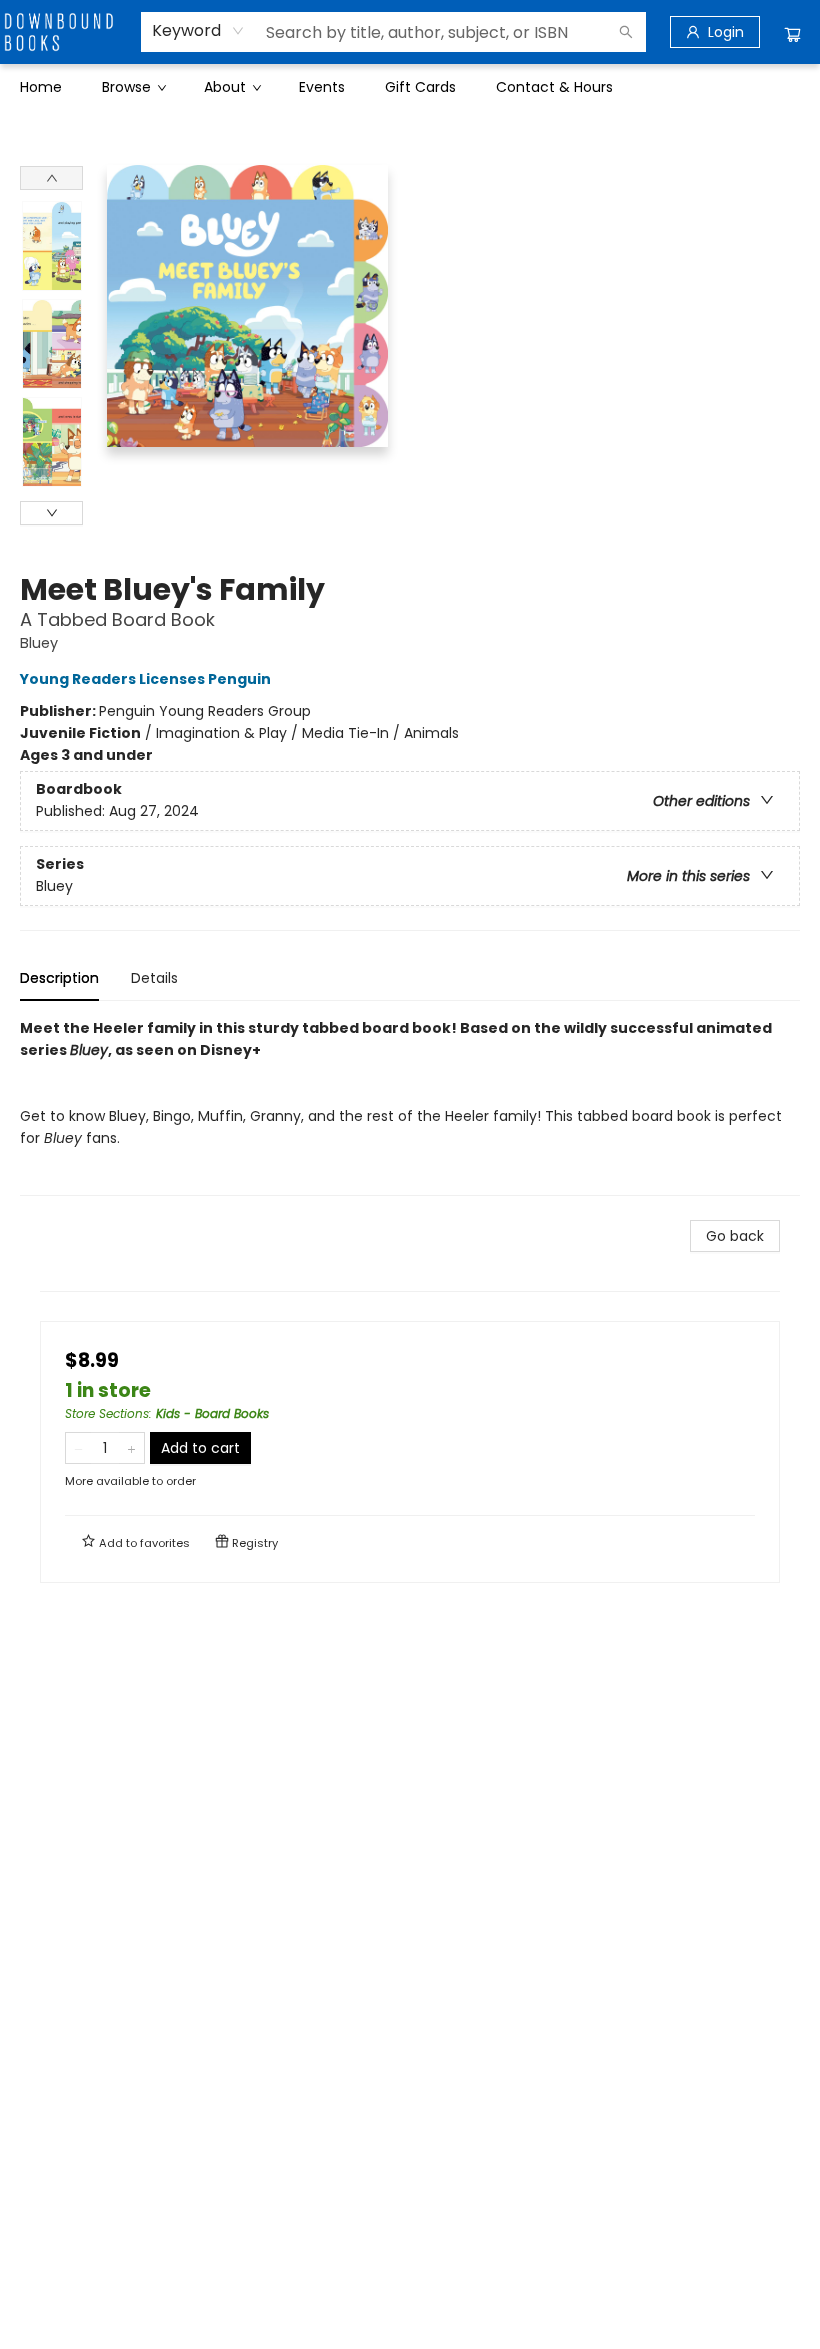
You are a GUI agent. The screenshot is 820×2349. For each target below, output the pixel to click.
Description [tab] (59, 978)
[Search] (626, 32)
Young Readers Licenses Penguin (145, 679)
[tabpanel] (410, 1106)
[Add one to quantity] (131, 1448)
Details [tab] (154, 978)
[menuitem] (41, 87)
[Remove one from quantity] (78, 1448)
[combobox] (198, 31)
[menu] (410, 87)
